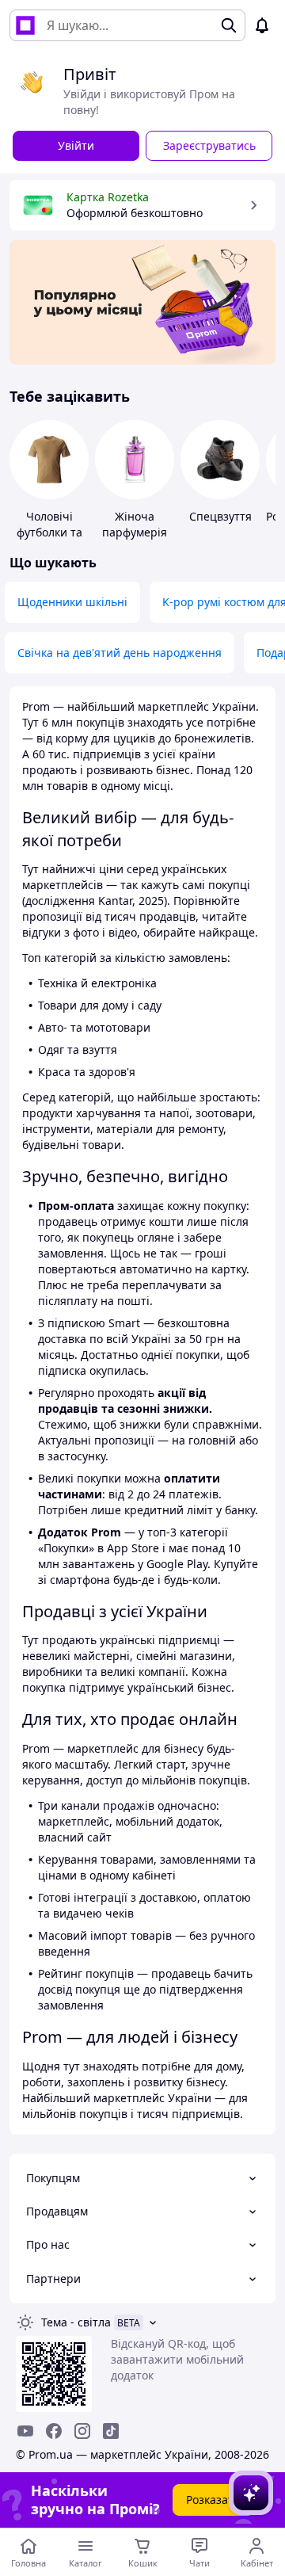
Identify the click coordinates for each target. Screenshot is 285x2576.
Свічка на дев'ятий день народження (120, 653)
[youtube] (25, 2431)
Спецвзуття (220, 516)
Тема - (76, 2322)
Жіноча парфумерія (135, 524)
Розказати (213, 2500)
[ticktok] (111, 2431)
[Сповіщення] (262, 25)
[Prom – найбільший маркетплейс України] (25, 25)
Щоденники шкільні (72, 602)
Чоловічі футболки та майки (49, 532)
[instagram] (82, 2431)
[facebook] (54, 2431)
